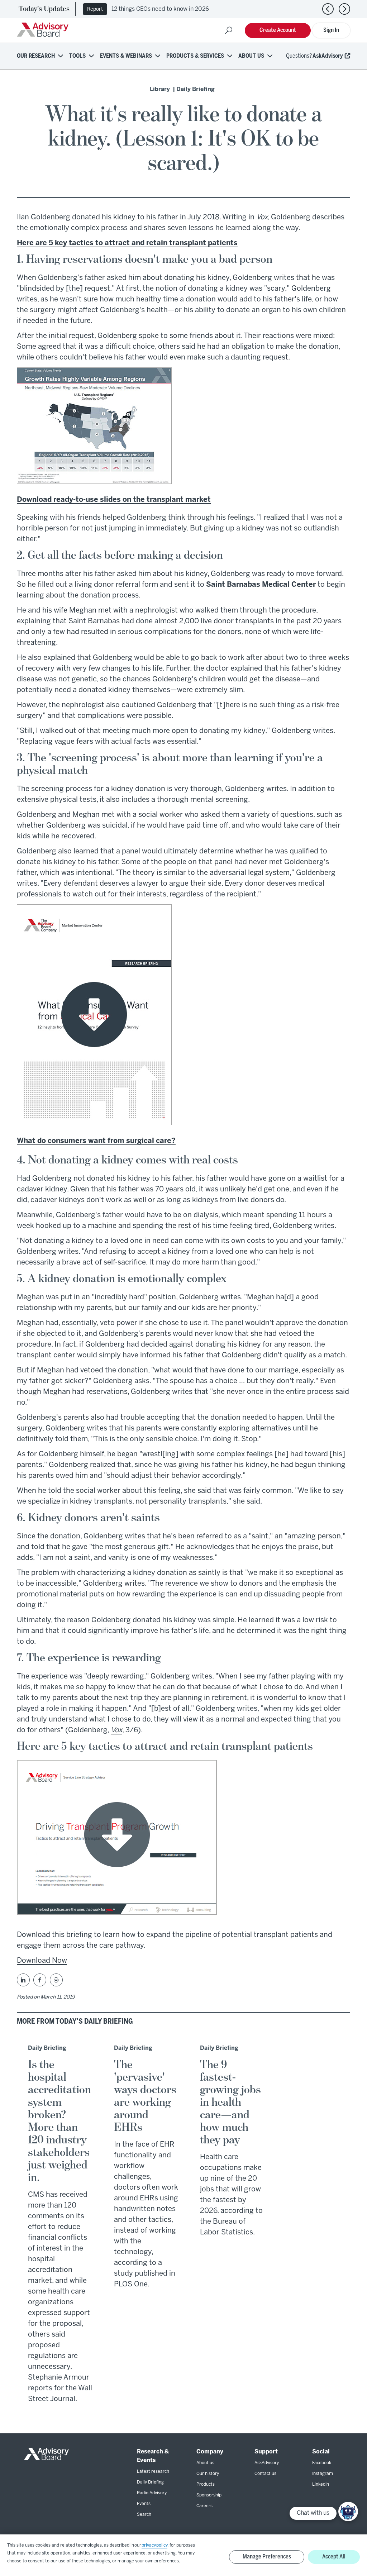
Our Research (36, 56)
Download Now (42, 1961)
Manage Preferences (267, 2557)
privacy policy (154, 2545)
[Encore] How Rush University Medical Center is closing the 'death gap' (208, 9)
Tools (77, 56)
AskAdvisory (328, 56)
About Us (251, 56)
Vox (116, 1730)
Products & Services (195, 56)
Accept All (334, 2557)
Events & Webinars (126, 56)
